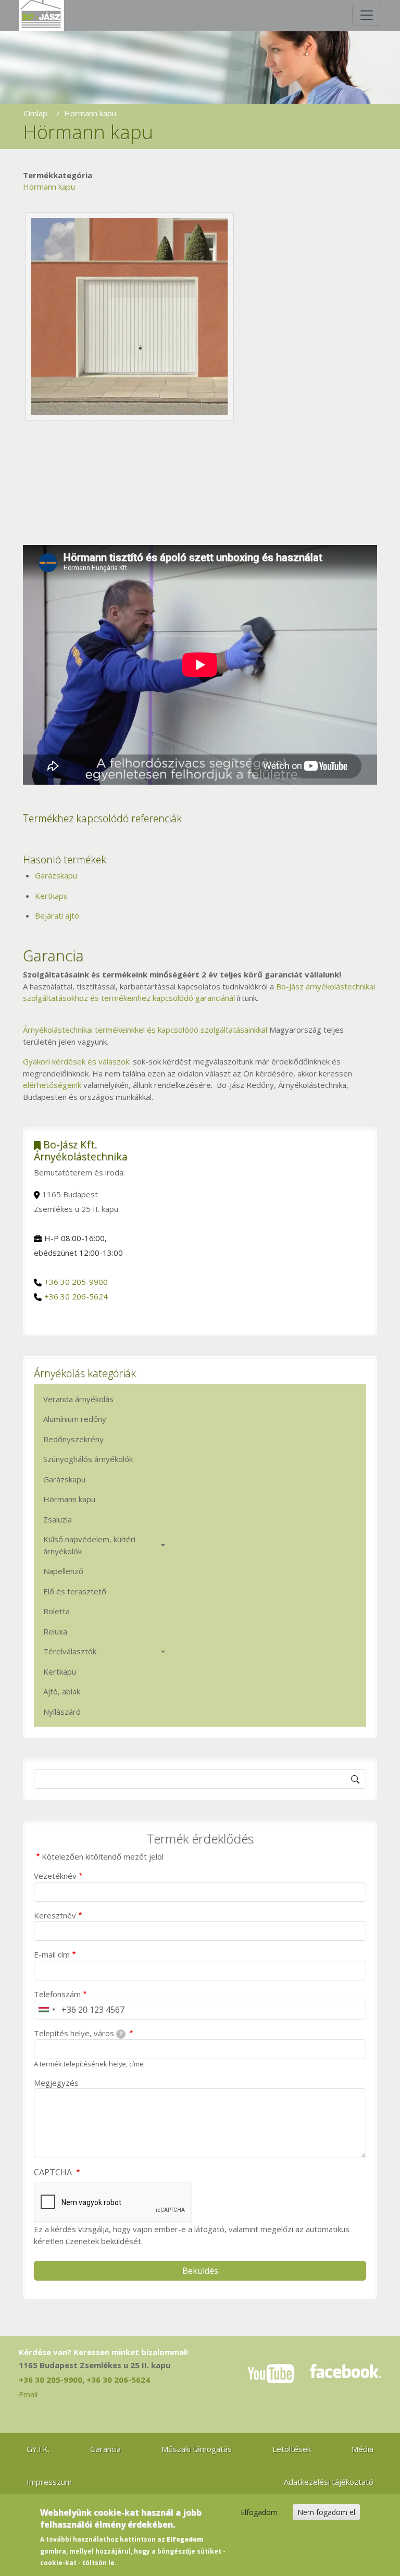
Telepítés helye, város (78, 2033)
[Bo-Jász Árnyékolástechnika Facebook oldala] (346, 2374)
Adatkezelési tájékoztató (329, 2482)
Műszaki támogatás (197, 2449)
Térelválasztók (70, 1651)
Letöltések (292, 2449)
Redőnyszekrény (73, 1439)
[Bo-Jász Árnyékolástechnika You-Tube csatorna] (271, 2374)
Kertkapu (51, 896)
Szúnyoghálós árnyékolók (88, 1459)
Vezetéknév (55, 1876)
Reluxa (55, 1631)
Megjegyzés (56, 2083)
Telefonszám (57, 1994)
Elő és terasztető (75, 1591)
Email (28, 2394)
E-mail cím (52, 1954)
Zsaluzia (58, 1519)
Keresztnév (55, 1915)
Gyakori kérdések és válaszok (76, 1061)
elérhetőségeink (52, 1085)
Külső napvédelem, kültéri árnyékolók (89, 1545)
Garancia (105, 2449)
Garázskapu (56, 875)
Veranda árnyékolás (78, 1399)
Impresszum (49, 2482)
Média (362, 2449)
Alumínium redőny (75, 1419)
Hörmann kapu (49, 187)
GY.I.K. (38, 2449)
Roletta (57, 1611)
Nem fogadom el (326, 2512)
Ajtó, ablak (62, 1691)
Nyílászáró (62, 1712)
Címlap (36, 113)
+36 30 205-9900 (76, 1282)
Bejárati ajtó (57, 915)
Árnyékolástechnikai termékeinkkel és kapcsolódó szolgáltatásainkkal (145, 1030)
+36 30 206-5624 (76, 1296)
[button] (130, 315)
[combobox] (46, 2010)
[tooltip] (121, 2034)
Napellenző (63, 1571)
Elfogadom (259, 2512)
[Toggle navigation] (367, 15)
